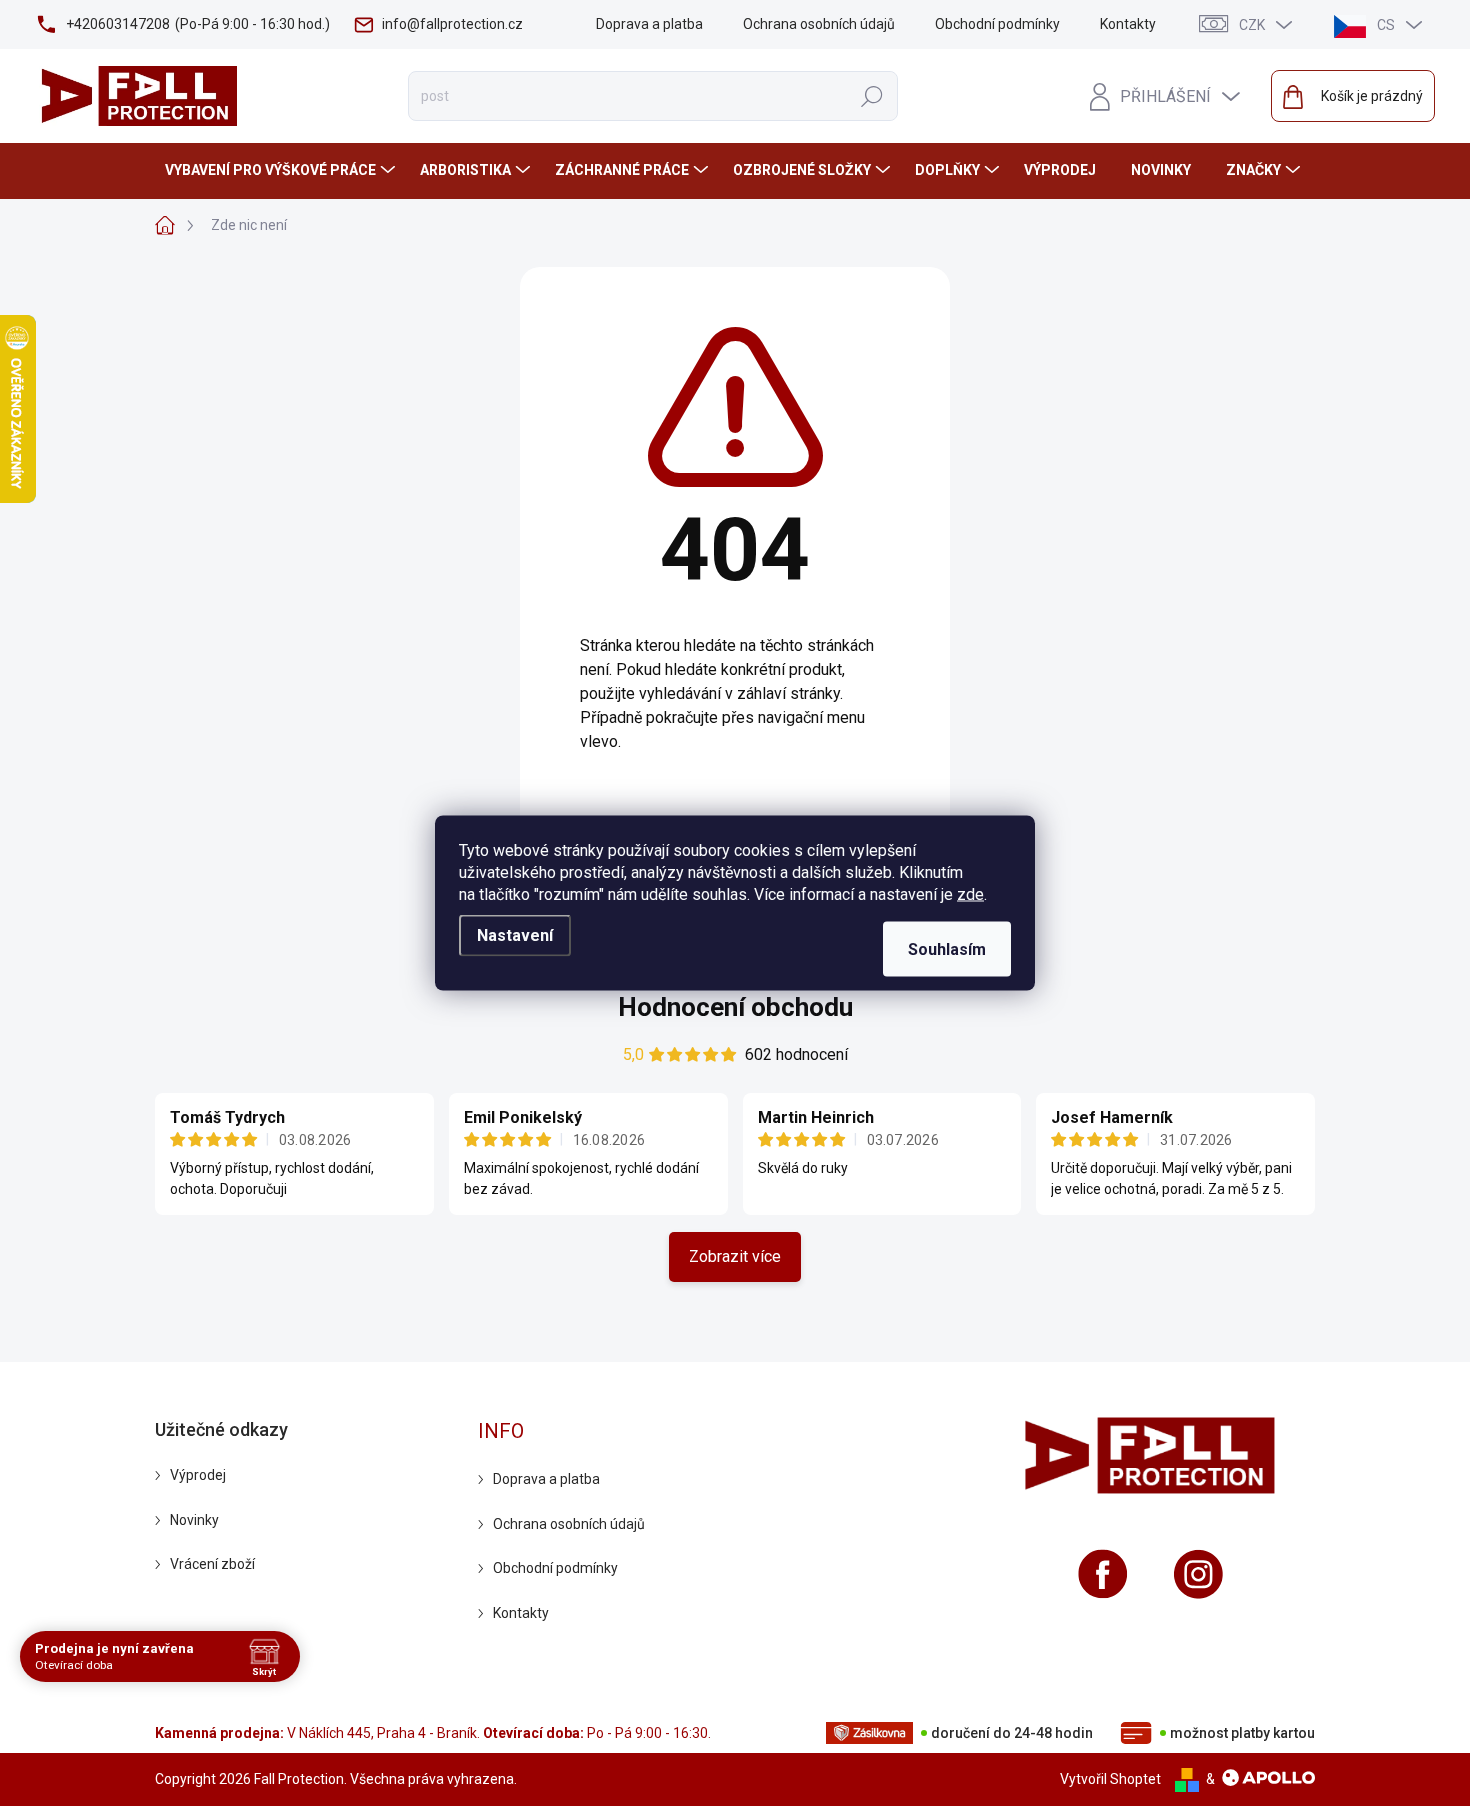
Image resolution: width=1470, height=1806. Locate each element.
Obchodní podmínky (997, 24)
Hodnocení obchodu (735, 1007)
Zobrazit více (735, 1256)
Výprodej (198, 1475)
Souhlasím (947, 949)
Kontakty (1128, 24)
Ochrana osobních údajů (819, 24)
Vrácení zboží (212, 1564)
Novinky (194, 1520)
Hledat (871, 96)
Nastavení (515, 935)
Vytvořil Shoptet (1110, 1779)
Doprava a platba (649, 24)
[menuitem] (282, 170)
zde (970, 894)
